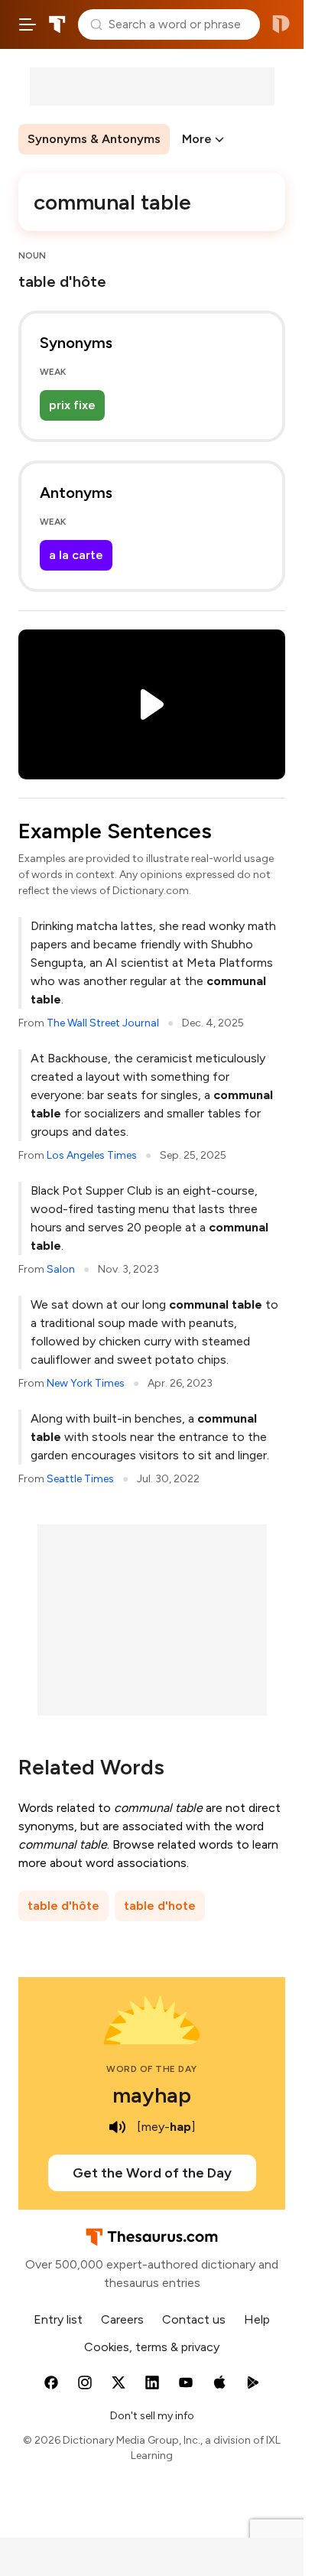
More (197, 139)
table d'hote (160, 1906)
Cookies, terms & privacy (152, 2347)
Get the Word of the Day (152, 2173)
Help (257, 2319)
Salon (61, 1269)
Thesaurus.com (57, 24)
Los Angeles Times (92, 1155)
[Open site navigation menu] (28, 24)
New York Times (86, 1383)
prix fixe (72, 405)
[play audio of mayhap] (117, 2127)
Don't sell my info (152, 2416)
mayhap (152, 2095)
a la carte (76, 555)
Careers (122, 2319)
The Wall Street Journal (103, 1023)
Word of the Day (152, 2069)
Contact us (194, 2319)
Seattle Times (80, 1479)
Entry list (58, 2319)
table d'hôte (63, 1906)
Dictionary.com (281, 24)
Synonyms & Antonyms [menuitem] (94, 139)
